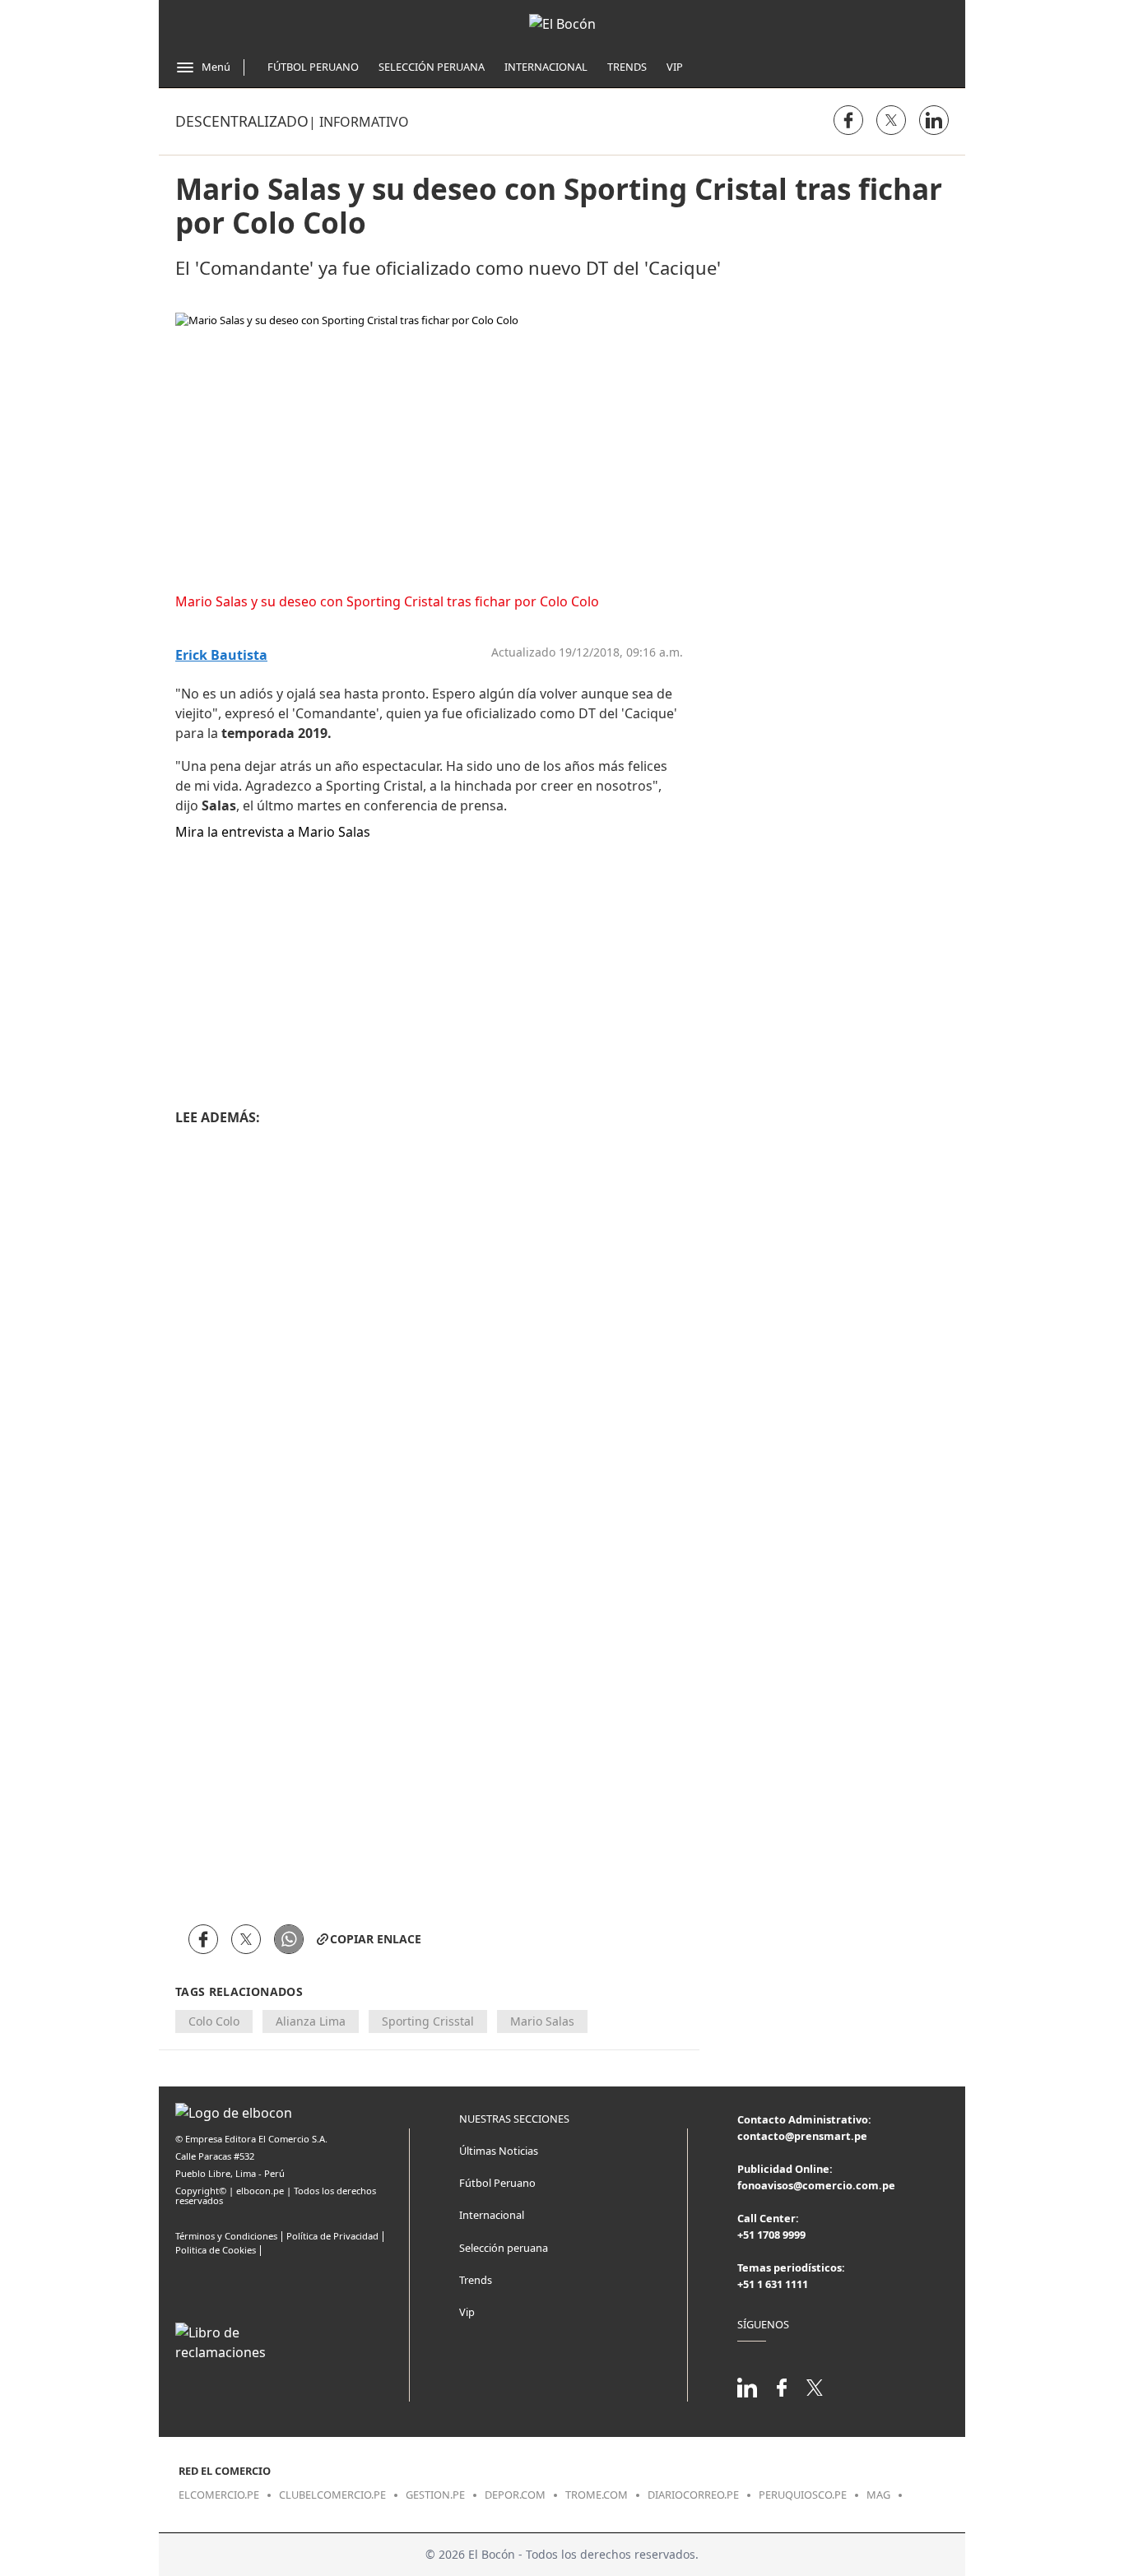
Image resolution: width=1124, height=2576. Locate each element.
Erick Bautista (221, 655)
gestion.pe (435, 2495)
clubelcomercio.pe (332, 2495)
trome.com (597, 2495)
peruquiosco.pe (803, 2495)
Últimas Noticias (499, 2151)
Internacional (546, 67)
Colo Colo (214, 2021)
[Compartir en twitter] (891, 120)
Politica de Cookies (216, 2250)
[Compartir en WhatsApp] (289, 1939)
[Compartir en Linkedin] (934, 120)
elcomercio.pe (219, 2495)
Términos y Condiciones (226, 2236)
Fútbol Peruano (313, 67)
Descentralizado (242, 121)
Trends (627, 67)
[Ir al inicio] (562, 24)
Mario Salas (542, 2021)
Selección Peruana (432, 67)
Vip (675, 67)
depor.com (515, 2495)
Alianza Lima (311, 2021)
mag (878, 2495)
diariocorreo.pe (693, 2495)
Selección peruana (504, 2248)
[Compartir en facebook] (848, 120)
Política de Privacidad (332, 2236)
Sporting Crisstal (428, 2021)
